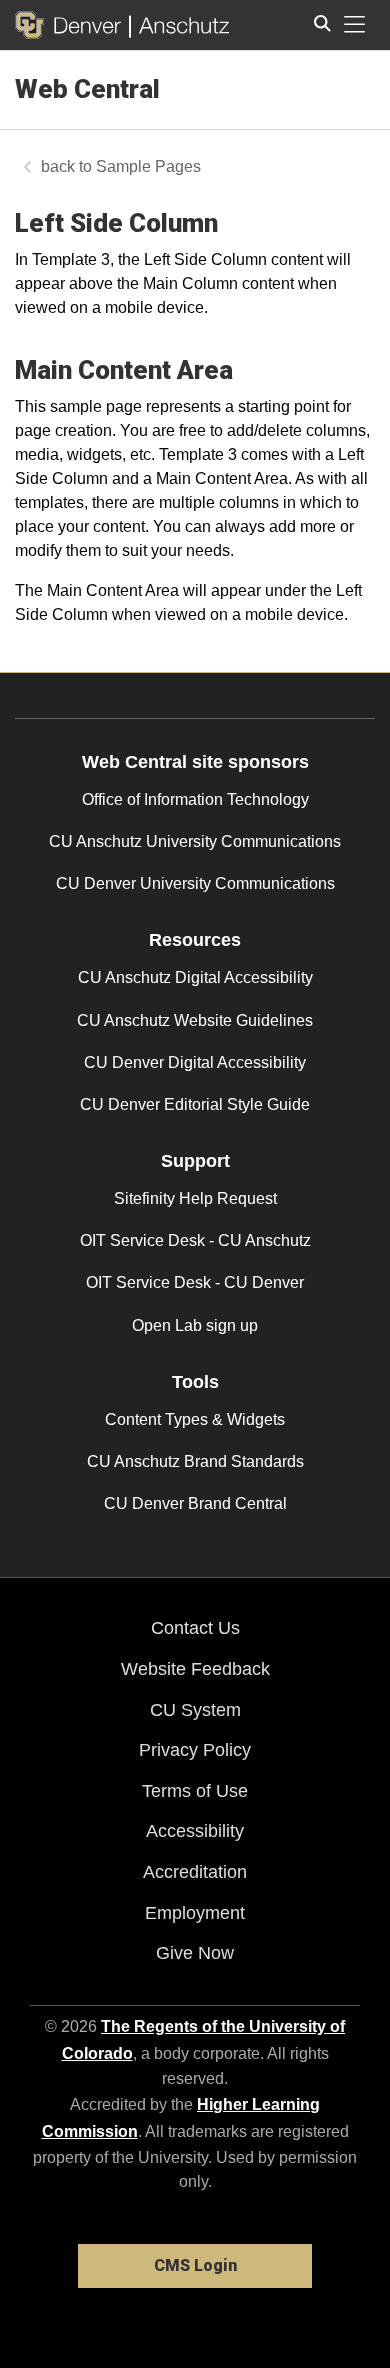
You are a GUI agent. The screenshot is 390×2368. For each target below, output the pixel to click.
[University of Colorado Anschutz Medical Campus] (179, 25)
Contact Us (195, 1628)
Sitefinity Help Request (195, 1198)
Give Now (195, 1953)
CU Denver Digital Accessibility (195, 1062)
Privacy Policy (195, 1750)
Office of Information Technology (195, 799)
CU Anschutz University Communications (195, 841)
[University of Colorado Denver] (72, 25)
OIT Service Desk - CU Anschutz (195, 1240)
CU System (195, 1710)
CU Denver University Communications (195, 883)
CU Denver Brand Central (195, 1503)
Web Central (87, 89)
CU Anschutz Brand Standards (195, 1461)
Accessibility (195, 1831)
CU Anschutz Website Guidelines (195, 1020)
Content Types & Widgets (195, 1419)
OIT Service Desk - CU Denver (195, 1282)
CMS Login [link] (195, 2265)
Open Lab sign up (195, 1325)
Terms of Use (195, 1791)
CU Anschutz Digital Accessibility (195, 977)
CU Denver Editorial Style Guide (195, 1104)
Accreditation (195, 1872)
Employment (195, 1913)
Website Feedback (195, 1669)
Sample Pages (148, 166)
